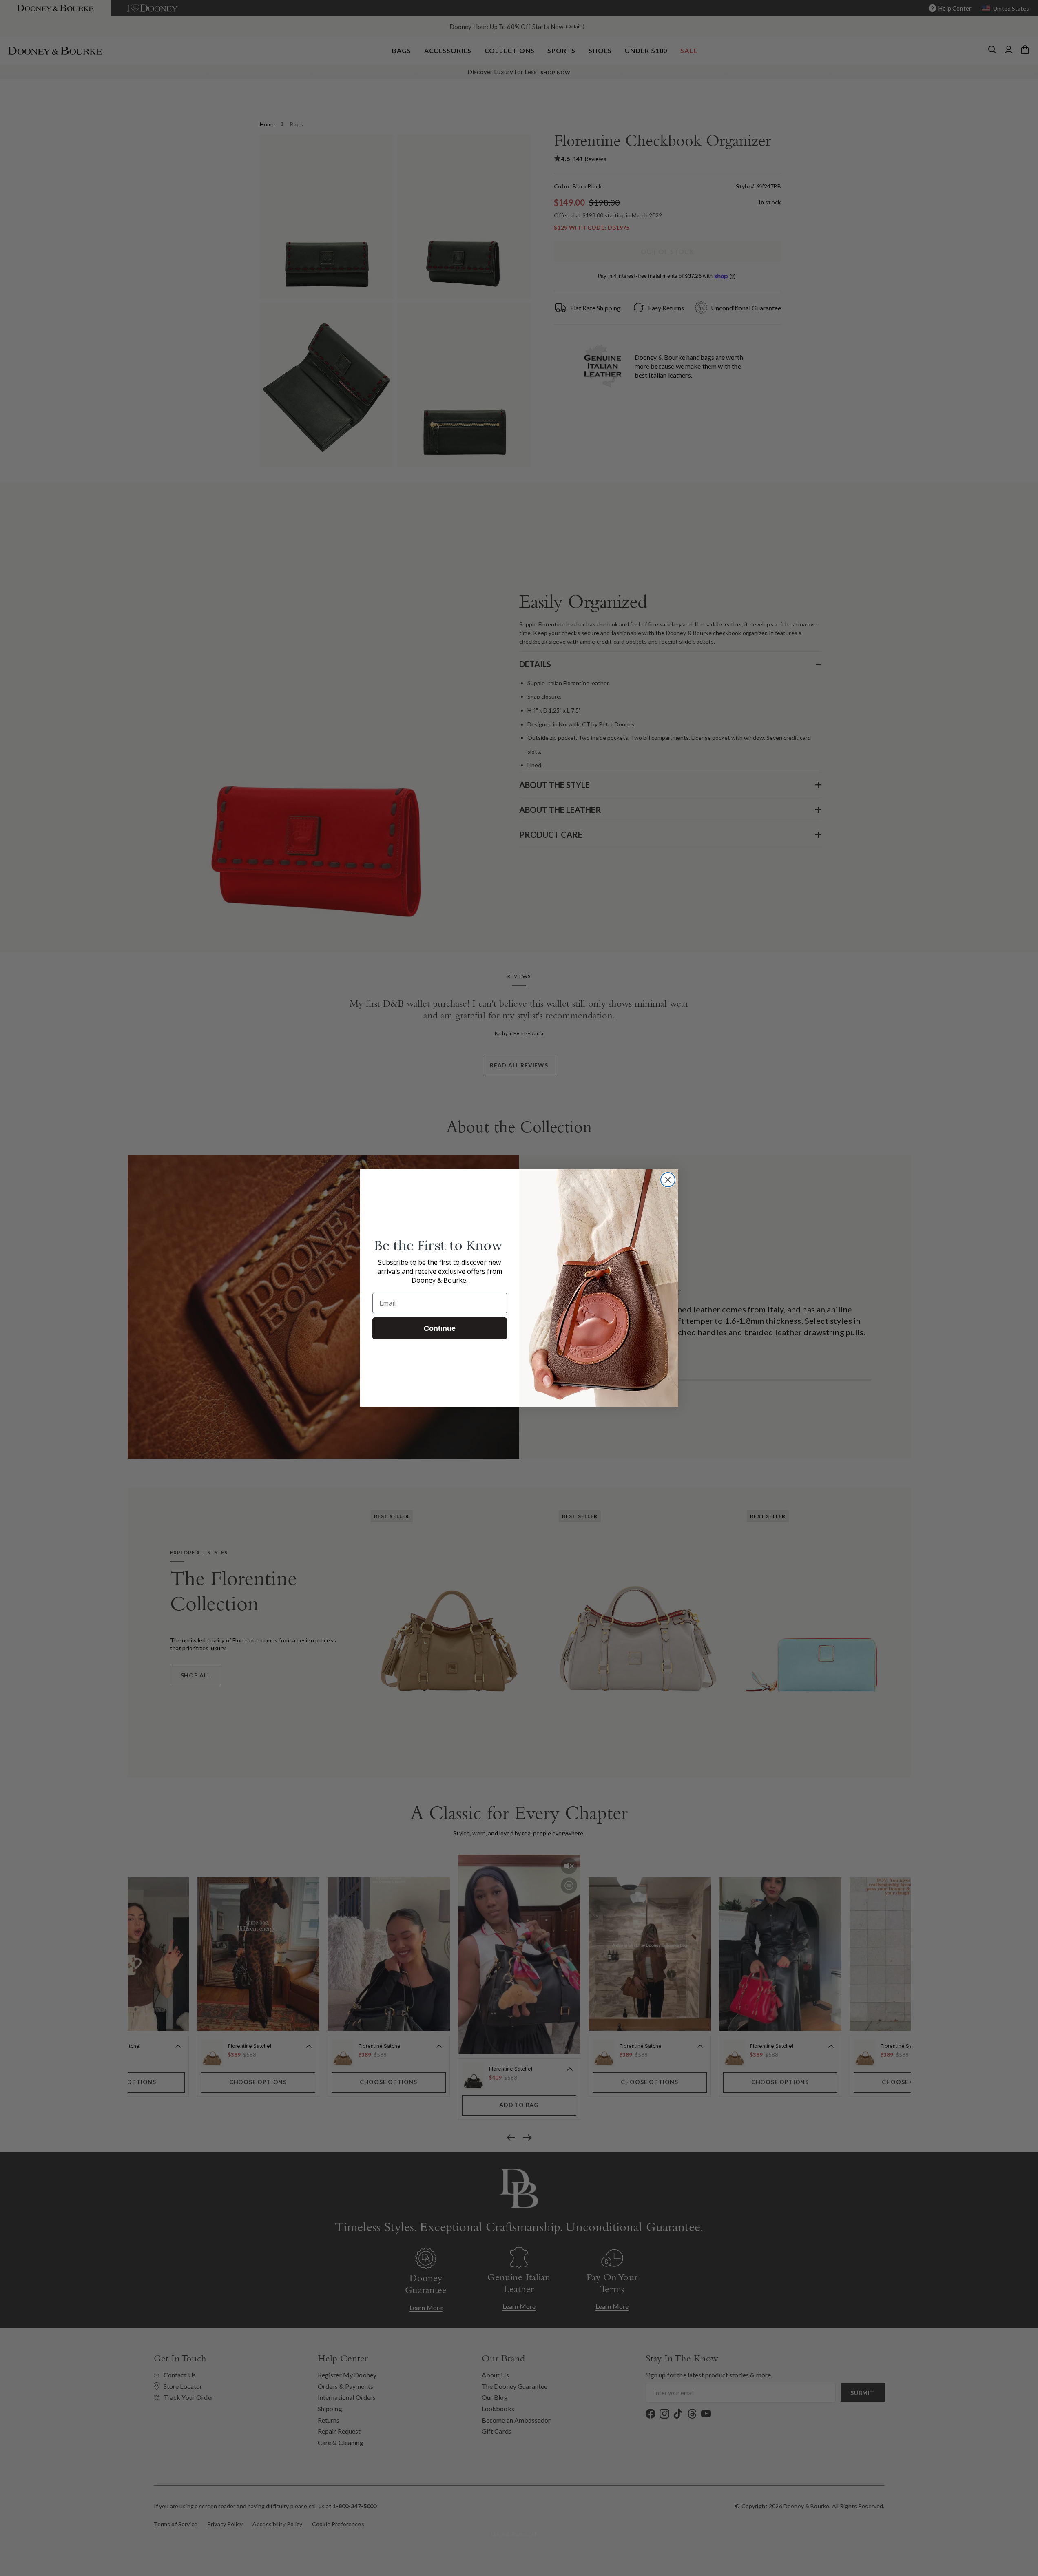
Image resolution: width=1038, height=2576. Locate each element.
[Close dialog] (668, 1180)
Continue (440, 1328)
